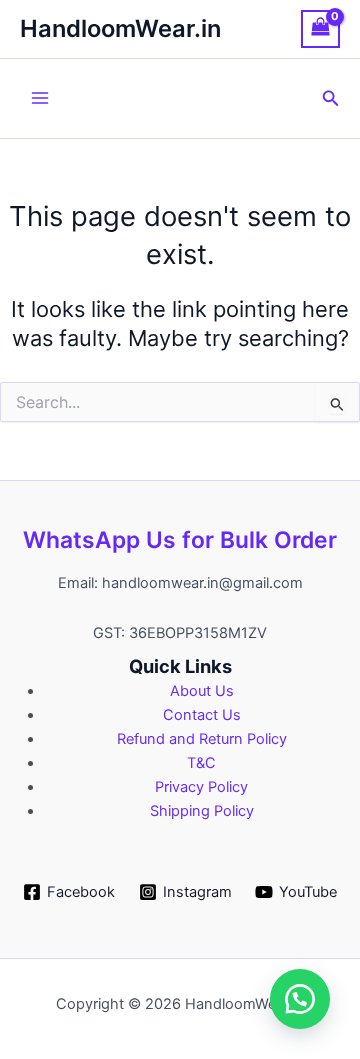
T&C (201, 763)
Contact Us (202, 715)
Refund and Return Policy (202, 739)
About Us (202, 691)
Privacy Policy (201, 787)
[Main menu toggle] (40, 98)
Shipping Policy (202, 811)
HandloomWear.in (120, 28)
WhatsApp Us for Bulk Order (180, 540)
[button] (331, 98)
